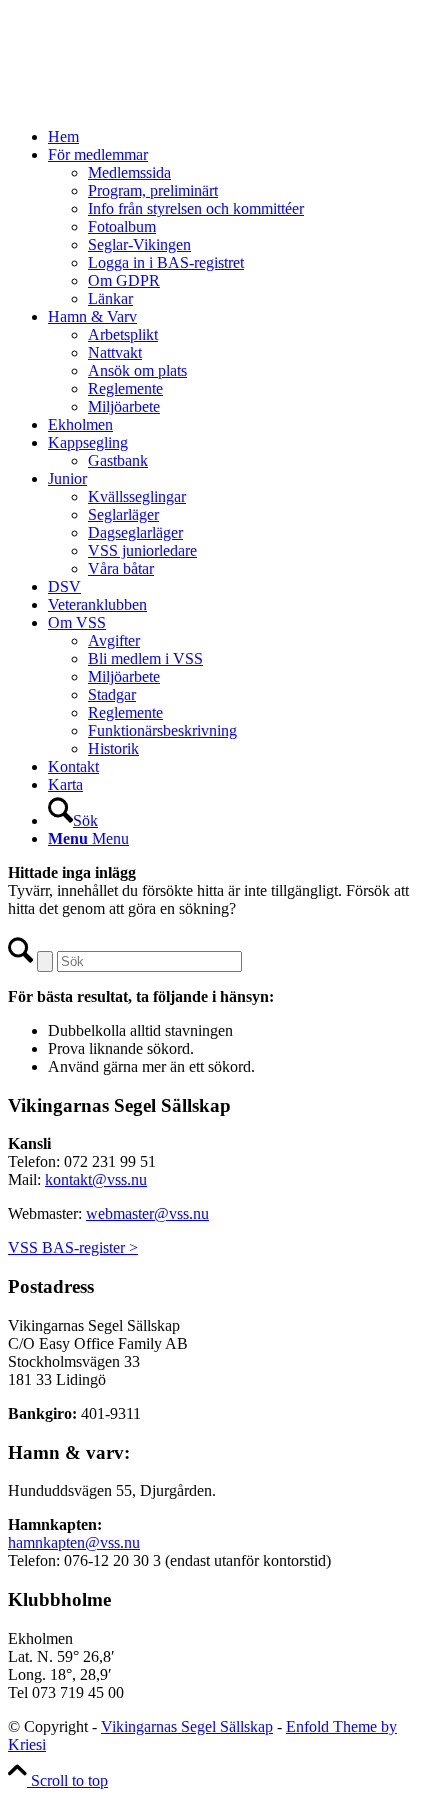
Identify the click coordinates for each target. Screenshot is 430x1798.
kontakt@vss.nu (96, 1179)
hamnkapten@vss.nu (74, 1542)
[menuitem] (235, 137)
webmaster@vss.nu (147, 1213)
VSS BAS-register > (73, 1247)
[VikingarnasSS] (158, 102)
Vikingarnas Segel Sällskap (187, 1726)
